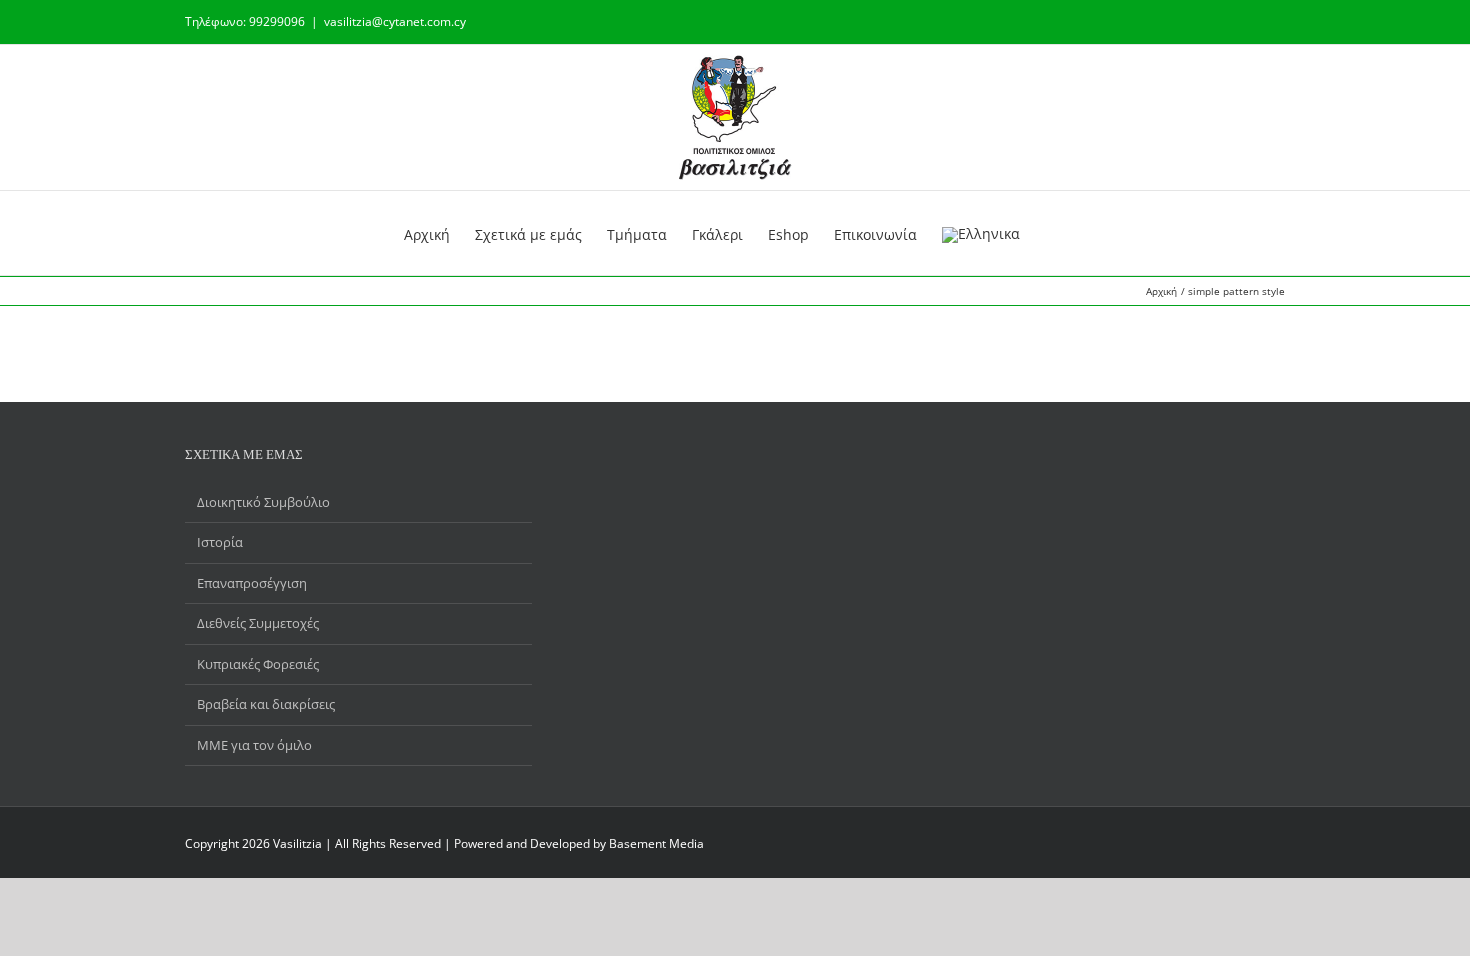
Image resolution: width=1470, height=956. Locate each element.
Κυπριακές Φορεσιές (258, 664)
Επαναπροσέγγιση (252, 583)
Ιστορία (220, 542)
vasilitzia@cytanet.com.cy (395, 21)
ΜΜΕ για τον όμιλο (254, 745)
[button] (1035, 233)
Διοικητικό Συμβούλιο (263, 502)
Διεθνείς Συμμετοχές (258, 623)
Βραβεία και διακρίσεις (266, 704)
